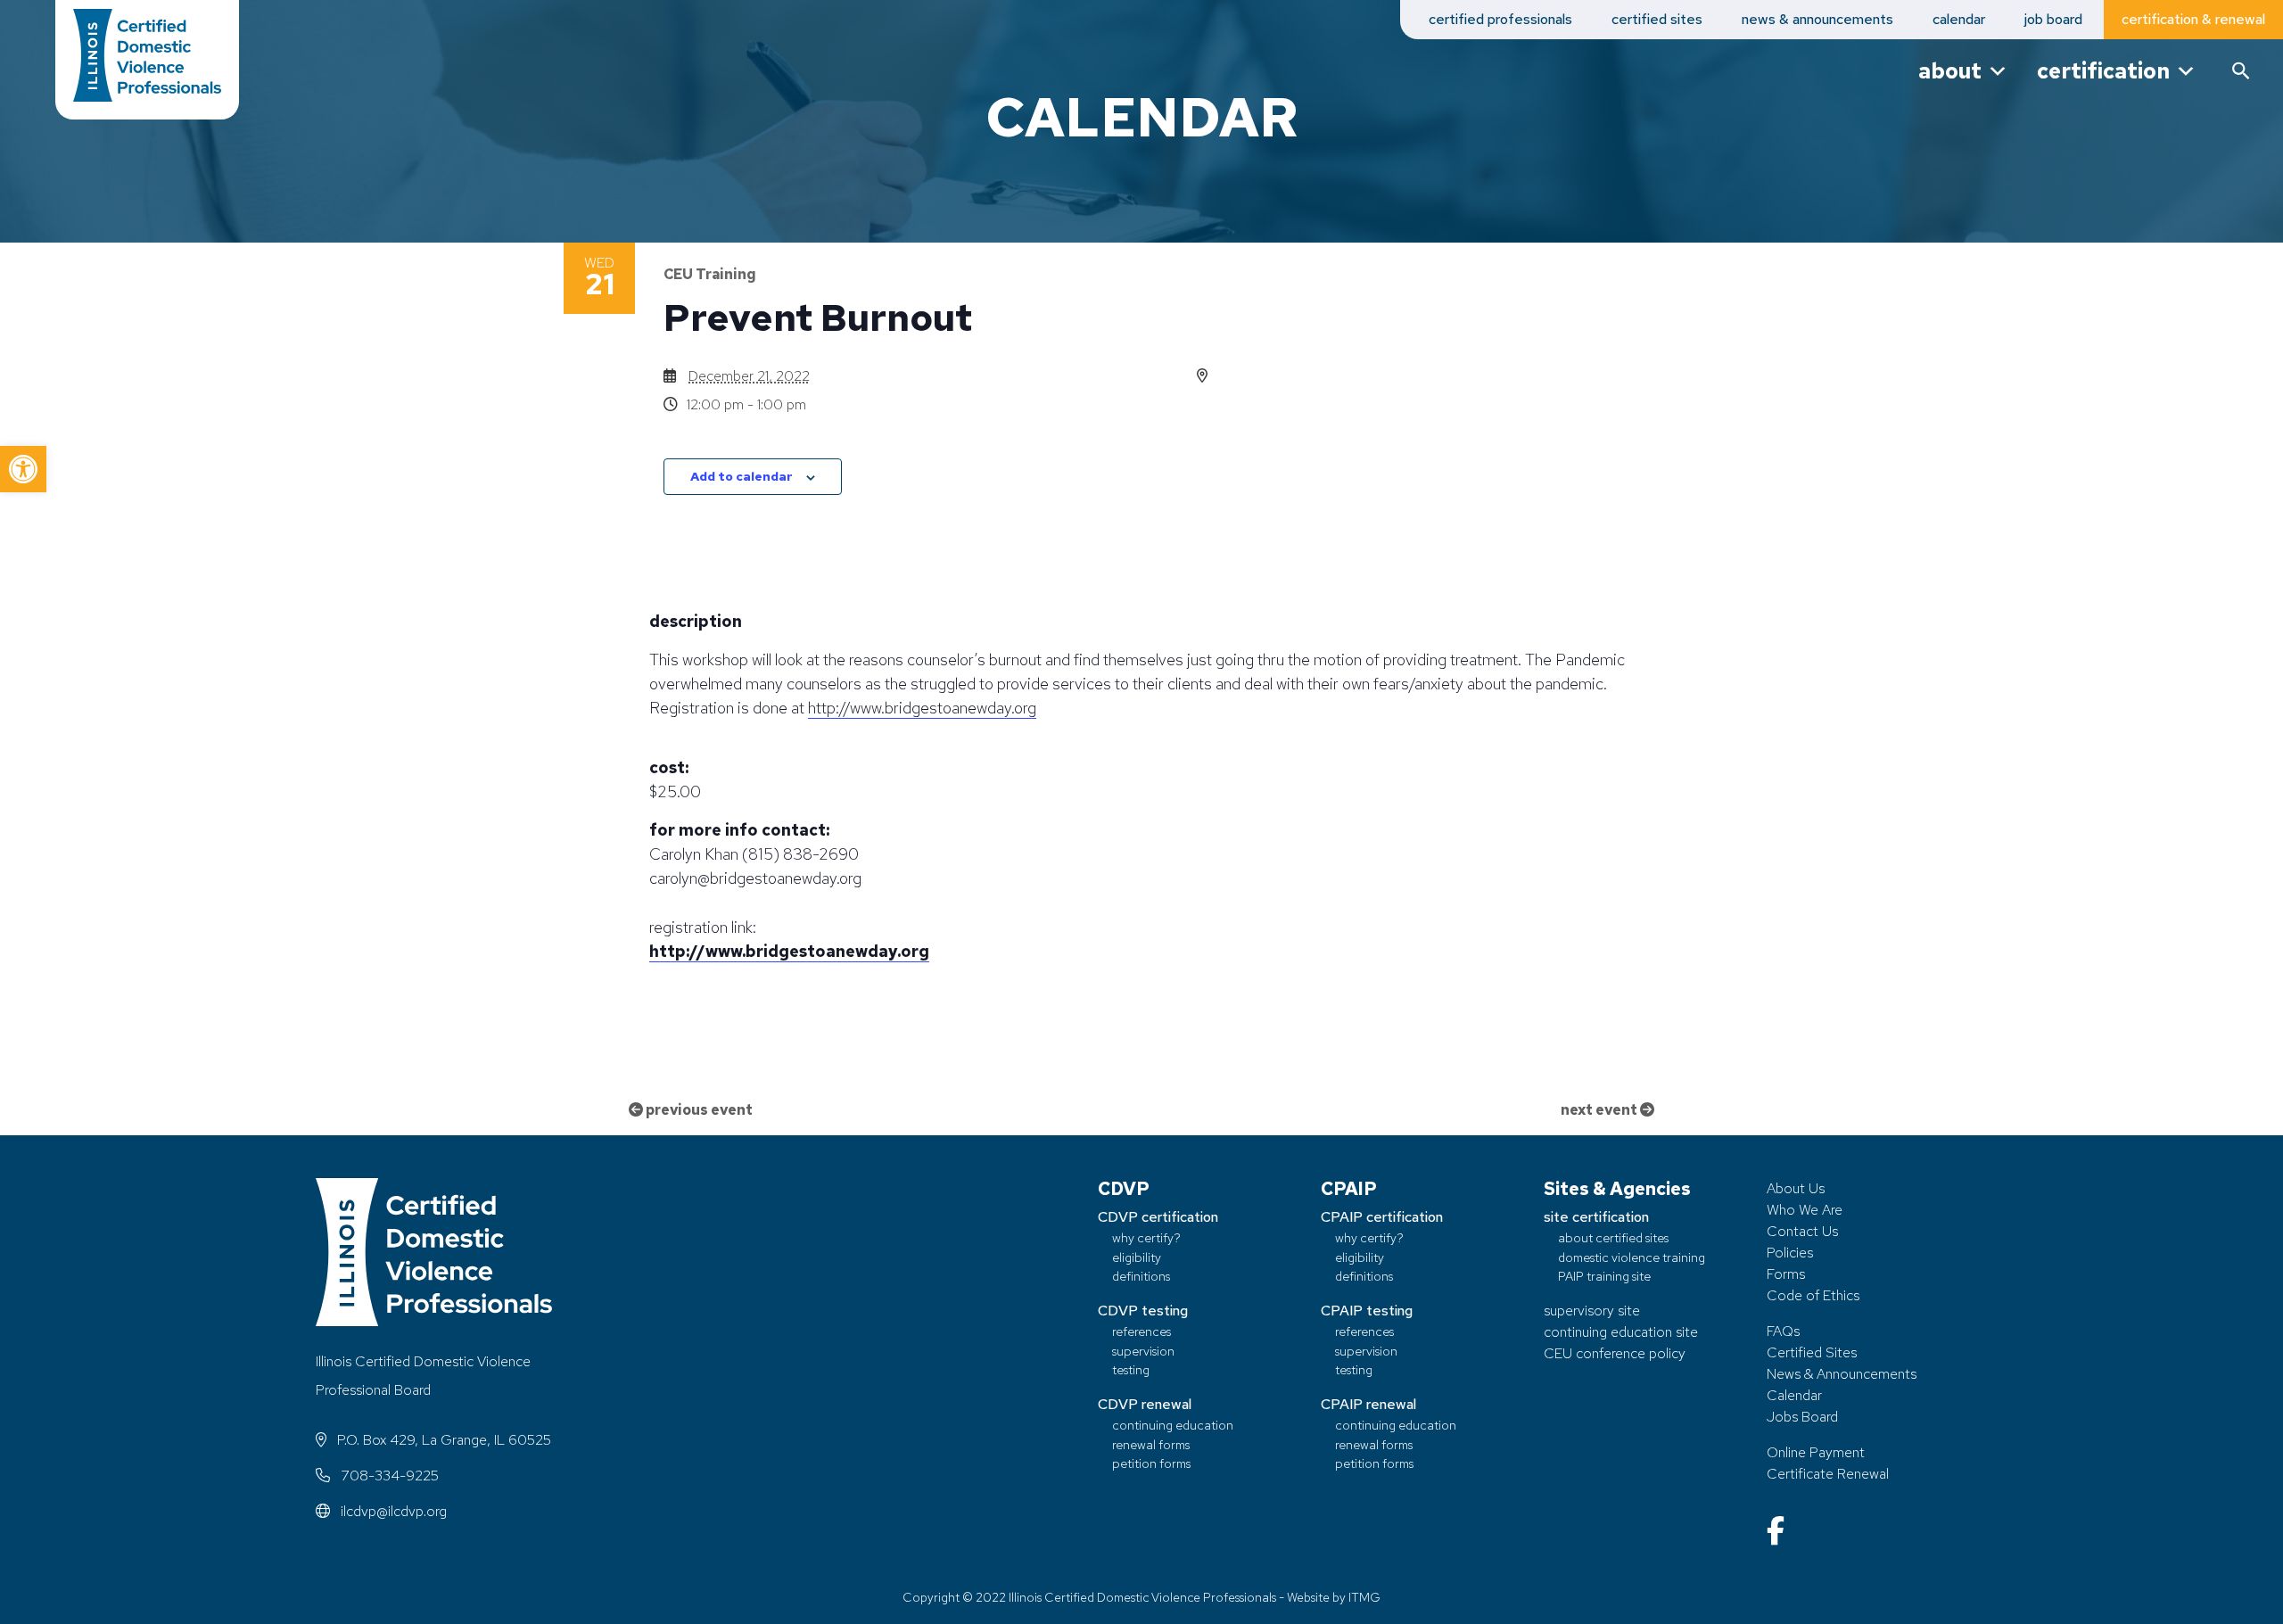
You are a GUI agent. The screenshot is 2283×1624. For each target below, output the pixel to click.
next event (1600, 1110)
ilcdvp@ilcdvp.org (392, 1511)
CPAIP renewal (1368, 1404)
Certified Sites (1812, 1352)
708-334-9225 (388, 1476)
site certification (1596, 1217)
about (1950, 71)
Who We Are (1805, 1210)
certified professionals (1500, 19)
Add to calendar (742, 476)
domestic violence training (1632, 1257)
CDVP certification (1158, 1217)
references (1141, 1331)
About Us (1796, 1188)
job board (2053, 19)
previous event (698, 1110)
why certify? (1146, 1237)
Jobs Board (1802, 1417)
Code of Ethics (1813, 1295)
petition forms (1151, 1463)
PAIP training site (1604, 1276)
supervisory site (1592, 1311)
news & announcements (1817, 19)
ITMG (1364, 1597)
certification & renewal (2193, 19)
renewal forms (1151, 1444)
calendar (1959, 19)
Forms (1786, 1274)
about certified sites (1613, 1237)
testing (1131, 1369)
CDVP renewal (1145, 1404)
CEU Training (710, 274)
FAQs (1783, 1331)
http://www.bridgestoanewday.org (922, 708)
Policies (1790, 1253)
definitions (1141, 1276)
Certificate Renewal (1828, 1474)
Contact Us (1802, 1231)
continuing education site (1621, 1332)
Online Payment (1816, 1452)
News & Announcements (1842, 1374)
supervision (1143, 1351)
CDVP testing (1143, 1311)
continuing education (1173, 1425)
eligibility (1137, 1257)
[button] (23, 469)
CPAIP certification (1382, 1217)
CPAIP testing (1367, 1311)
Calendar (1794, 1395)
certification (2103, 71)
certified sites (1657, 19)
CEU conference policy (1615, 1353)
